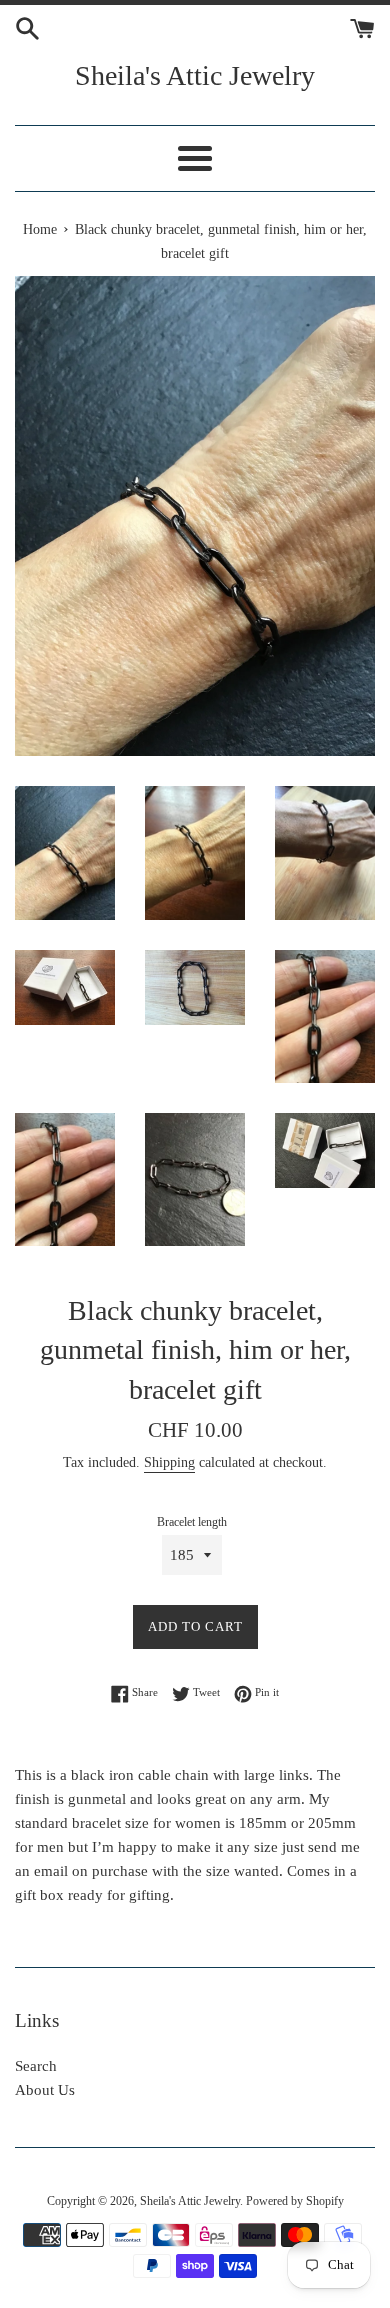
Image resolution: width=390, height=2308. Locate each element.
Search (36, 2066)
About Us (45, 2090)
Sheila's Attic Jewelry (195, 75)
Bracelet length (192, 1522)
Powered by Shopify (295, 2201)
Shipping (169, 1462)
